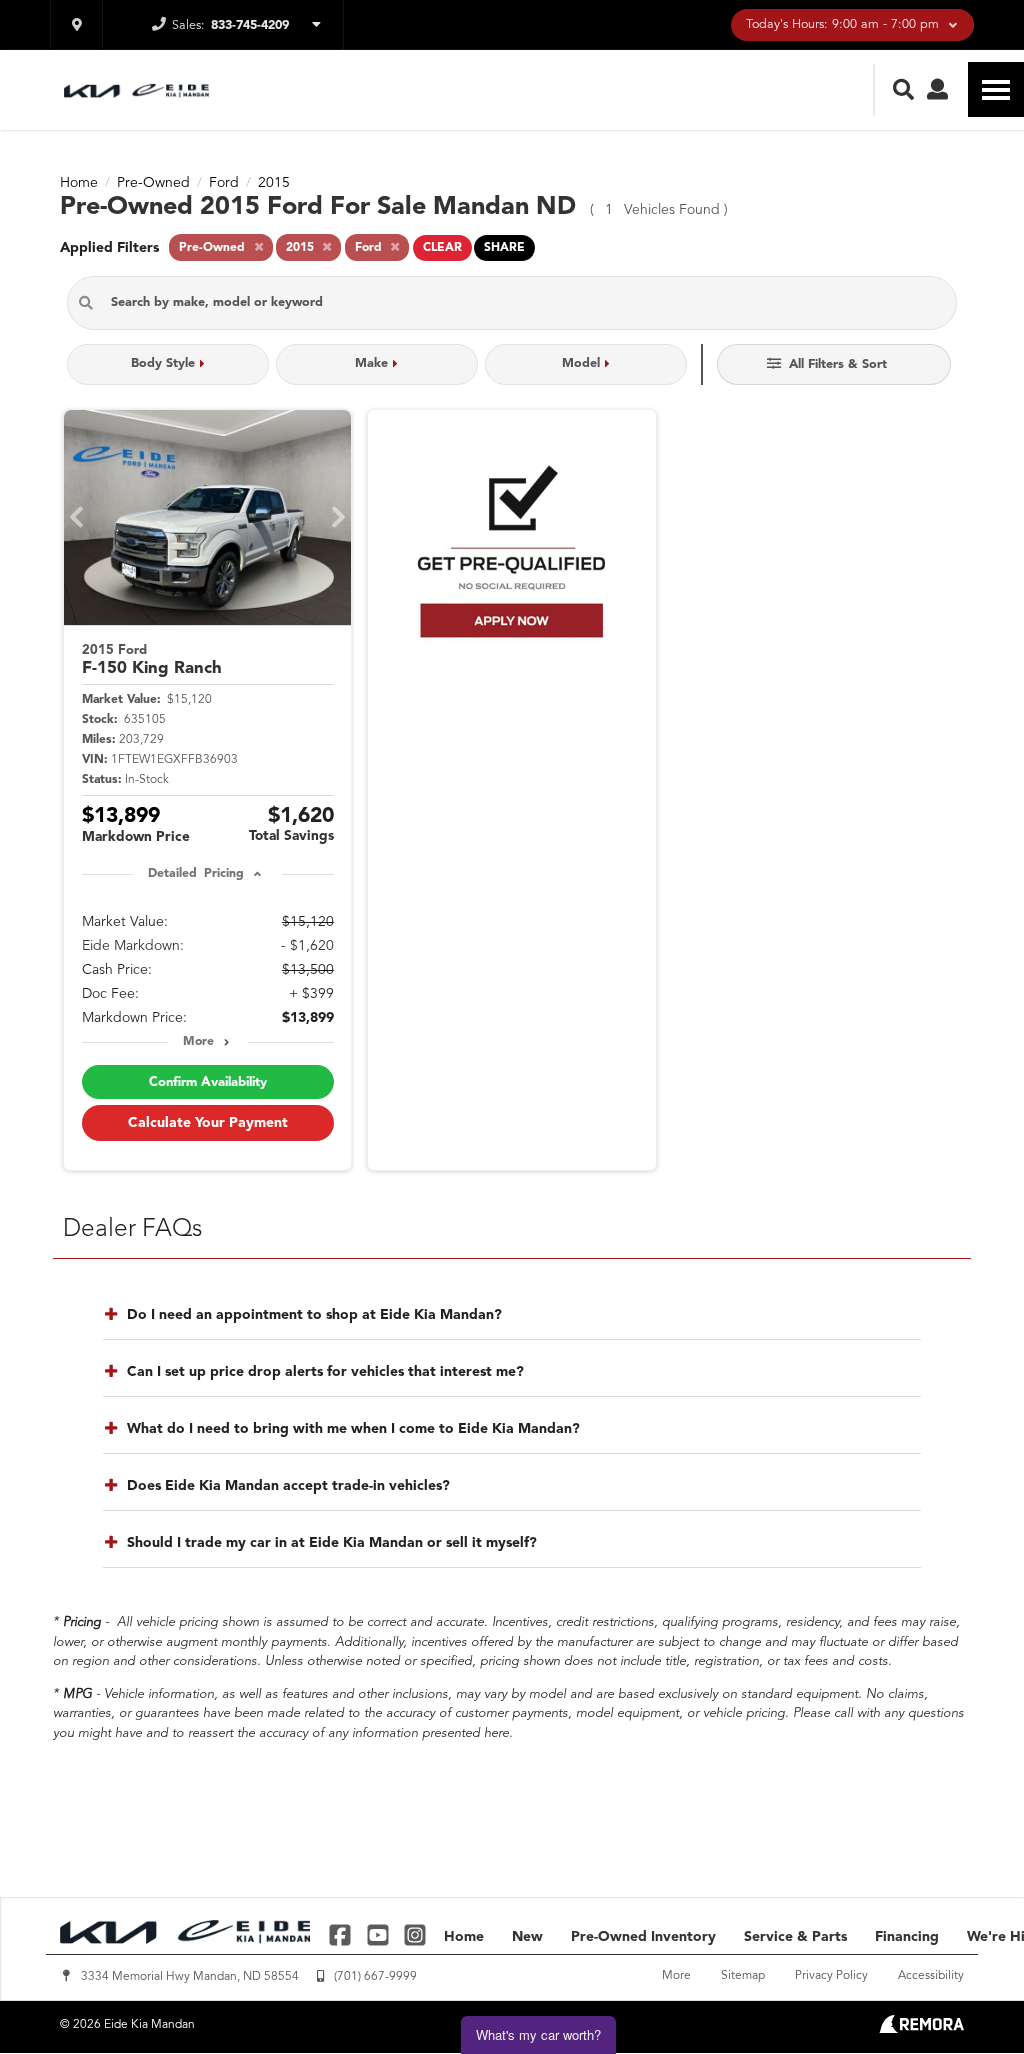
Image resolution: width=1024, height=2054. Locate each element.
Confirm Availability (208, 1082)
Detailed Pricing (195, 874)
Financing (907, 1937)
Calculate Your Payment (208, 1123)
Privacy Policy (831, 1976)
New (527, 1937)
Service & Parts (795, 1937)
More (198, 1042)
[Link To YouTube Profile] (379, 1934)
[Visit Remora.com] (921, 2029)
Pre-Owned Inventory (643, 1937)
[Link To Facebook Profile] (342, 1934)
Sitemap (743, 1976)
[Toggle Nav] (996, 89)
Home (464, 1937)
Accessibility (931, 1976)
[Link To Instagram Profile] (415, 1934)
